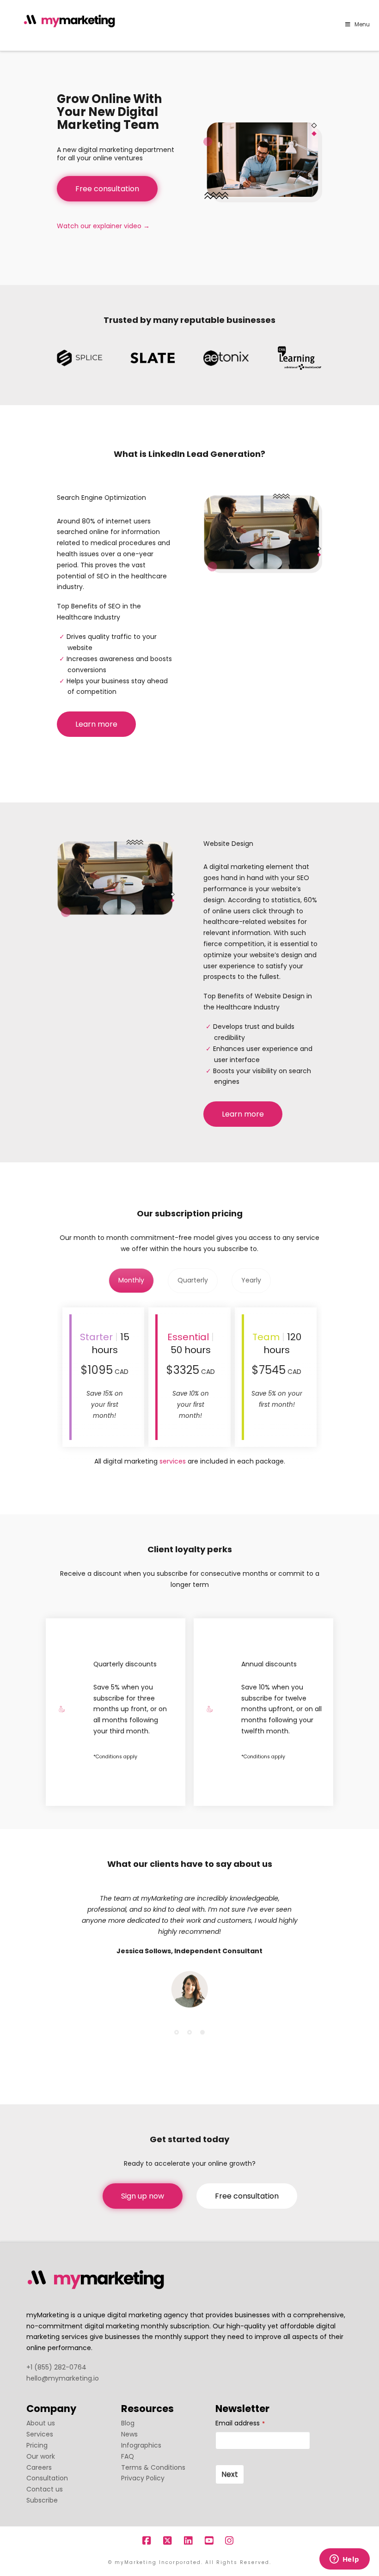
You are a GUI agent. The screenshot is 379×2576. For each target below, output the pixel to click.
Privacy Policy (143, 2478)
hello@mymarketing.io (63, 2378)
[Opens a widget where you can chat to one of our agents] (344, 2560)
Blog (128, 2423)
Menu (362, 24)
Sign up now (143, 2196)
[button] (370, 9)
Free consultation (107, 189)
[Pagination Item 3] (202, 2032)
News (129, 2434)
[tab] (131, 1281)
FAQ (128, 2456)
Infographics (141, 2445)
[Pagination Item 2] (189, 2032)
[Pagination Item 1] (177, 2032)
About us (41, 2423)
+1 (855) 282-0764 (56, 2367)
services (173, 1461)
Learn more (96, 724)
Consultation (47, 2478)
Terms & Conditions (153, 2467)
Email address (240, 2423)
